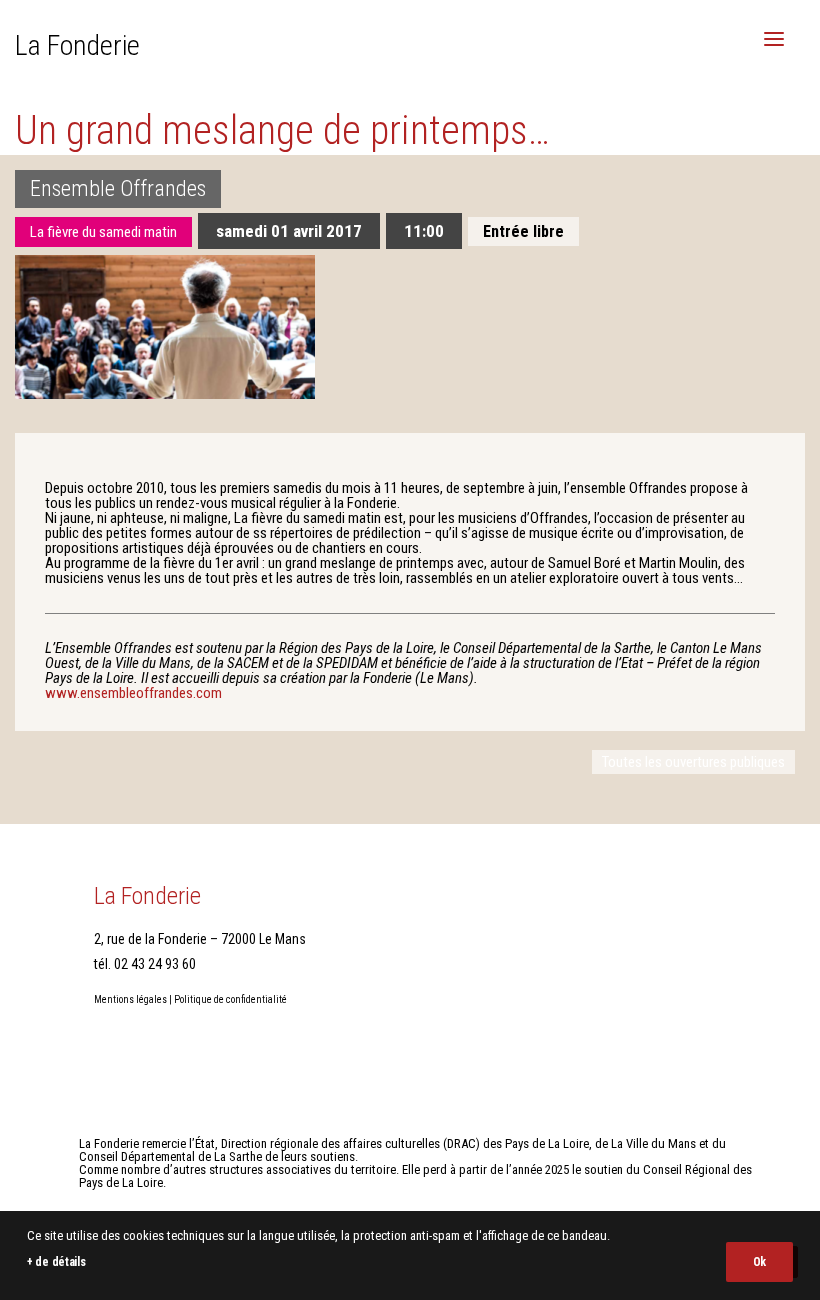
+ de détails (56, 1262)
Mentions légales (130, 999)
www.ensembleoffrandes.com (133, 693)
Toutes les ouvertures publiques (693, 762)
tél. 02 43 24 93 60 (145, 964)
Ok (759, 1262)
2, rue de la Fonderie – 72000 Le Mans (200, 939)
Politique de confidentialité (230, 999)
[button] (774, 39)
